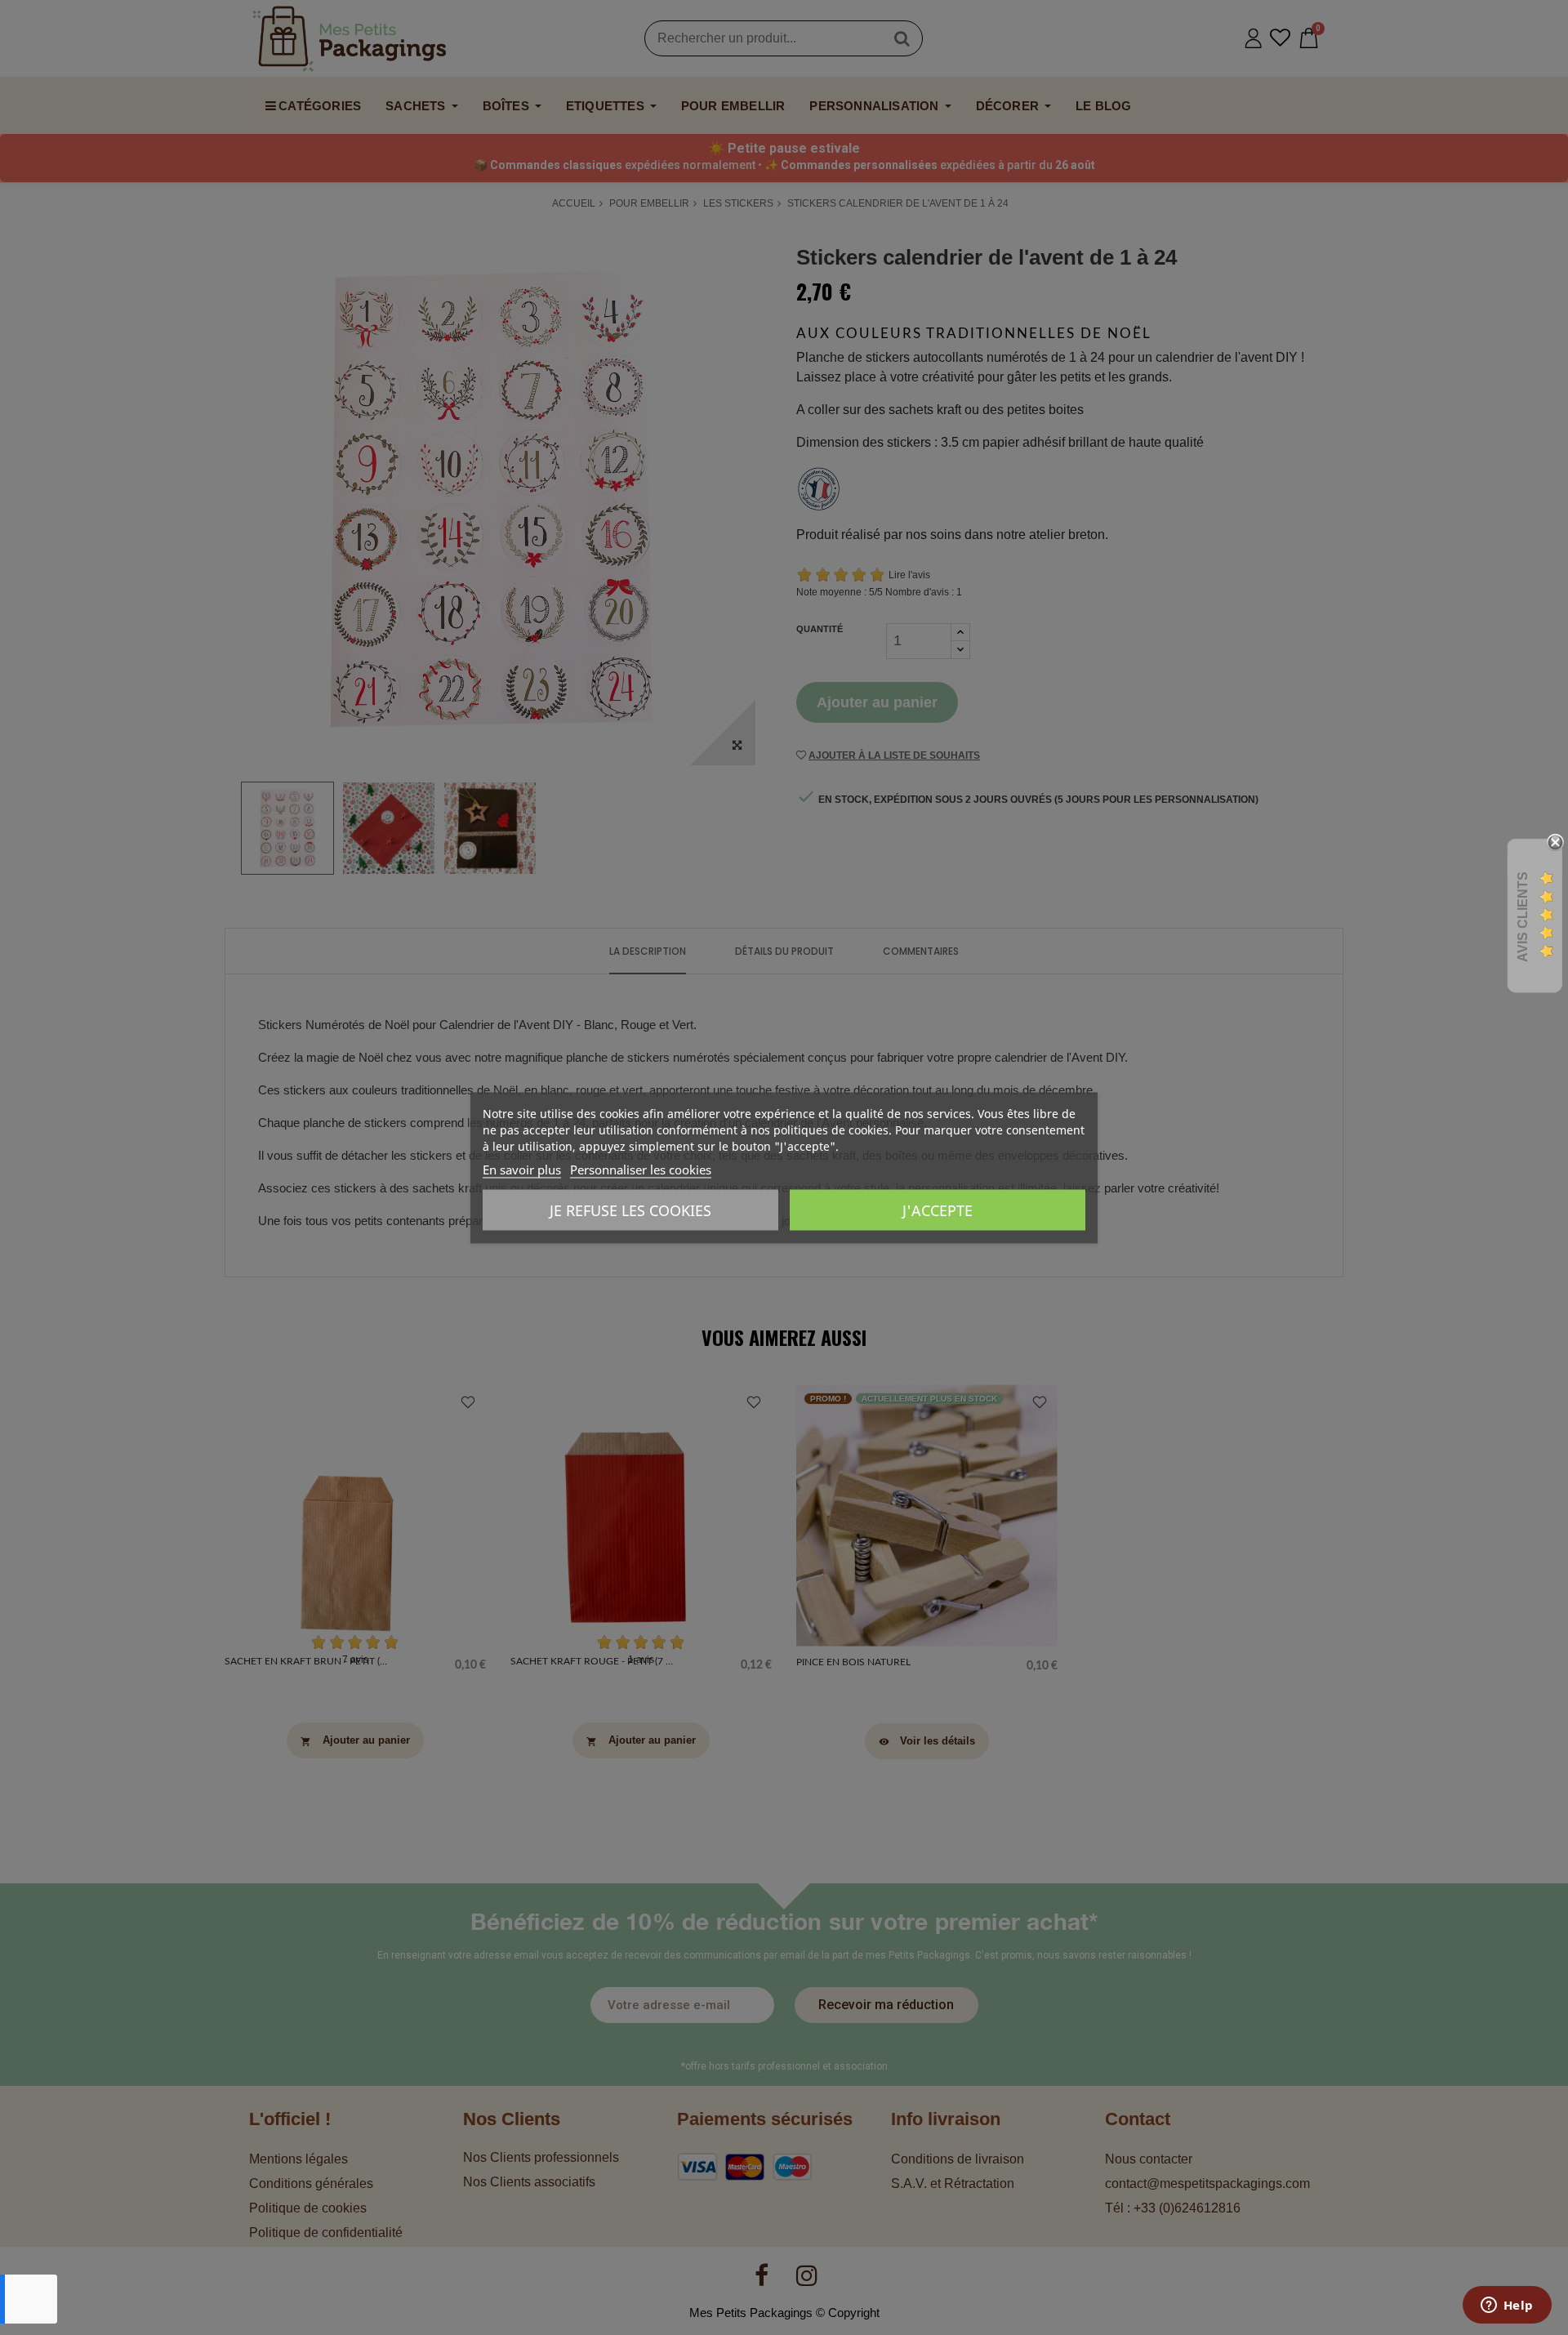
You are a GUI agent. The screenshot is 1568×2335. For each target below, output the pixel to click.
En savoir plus (522, 1169)
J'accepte (938, 1210)
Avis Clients (1523, 916)
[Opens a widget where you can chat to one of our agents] (1507, 2306)
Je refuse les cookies (630, 1210)
